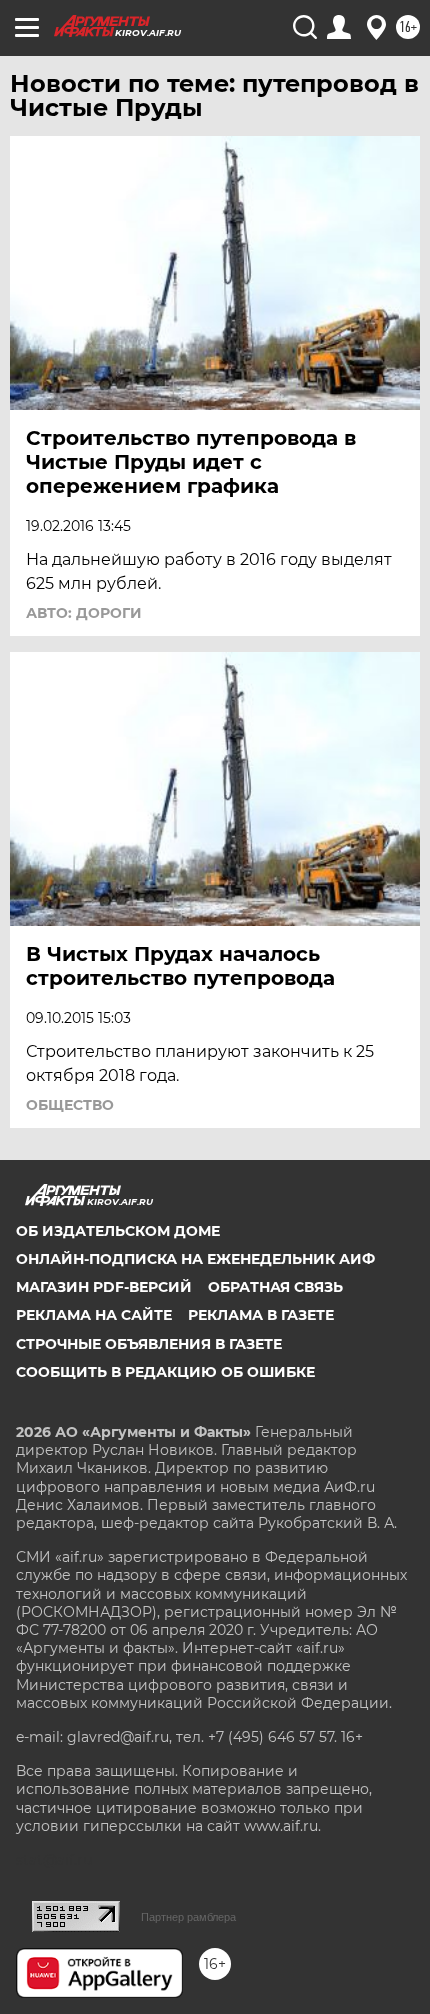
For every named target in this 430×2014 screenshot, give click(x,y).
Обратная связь (275, 1287)
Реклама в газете (261, 1315)
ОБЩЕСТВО (70, 1105)
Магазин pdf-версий (104, 1287)
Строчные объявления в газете (149, 1344)
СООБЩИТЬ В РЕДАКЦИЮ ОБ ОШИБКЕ (165, 1372)
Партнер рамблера (188, 1917)
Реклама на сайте (94, 1315)
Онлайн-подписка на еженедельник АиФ (195, 1259)
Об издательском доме (118, 1231)
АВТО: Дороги (84, 613)
